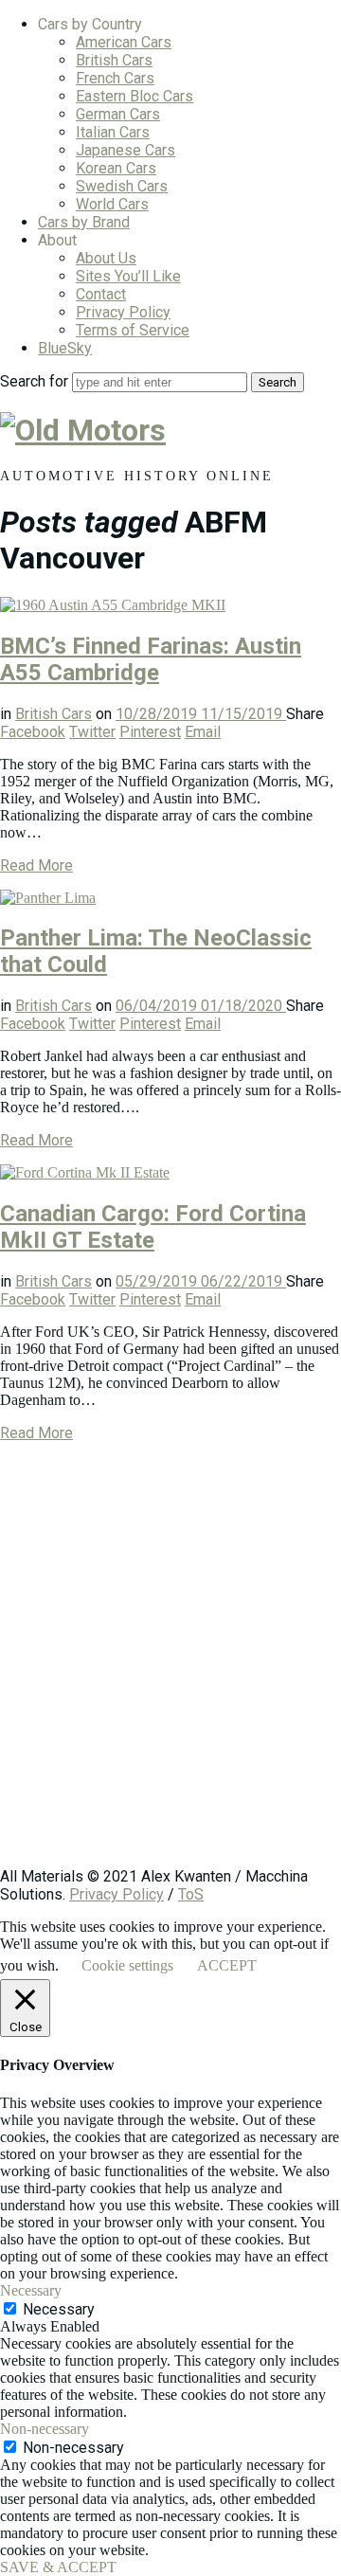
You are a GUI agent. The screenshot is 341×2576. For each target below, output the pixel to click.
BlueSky (65, 348)
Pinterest (150, 732)
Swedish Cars (122, 186)
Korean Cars (116, 168)
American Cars (124, 42)
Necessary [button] (31, 2290)
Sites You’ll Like (128, 276)
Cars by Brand (84, 222)
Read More (36, 865)
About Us (106, 258)
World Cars (112, 204)
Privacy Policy (123, 312)
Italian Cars (113, 132)
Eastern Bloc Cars (135, 96)
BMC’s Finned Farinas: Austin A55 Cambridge (151, 659)
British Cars (114, 60)
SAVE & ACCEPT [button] (58, 2567)
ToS (191, 1894)
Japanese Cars (126, 150)
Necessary (59, 2309)
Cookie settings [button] (127, 1965)
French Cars (115, 78)
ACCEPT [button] (227, 1965)
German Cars (118, 114)
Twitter (92, 732)
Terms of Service (133, 330)
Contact (101, 294)
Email (203, 732)
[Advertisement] (170, 1664)
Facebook (33, 732)
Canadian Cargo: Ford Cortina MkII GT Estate (153, 1227)
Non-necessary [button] (45, 2429)
